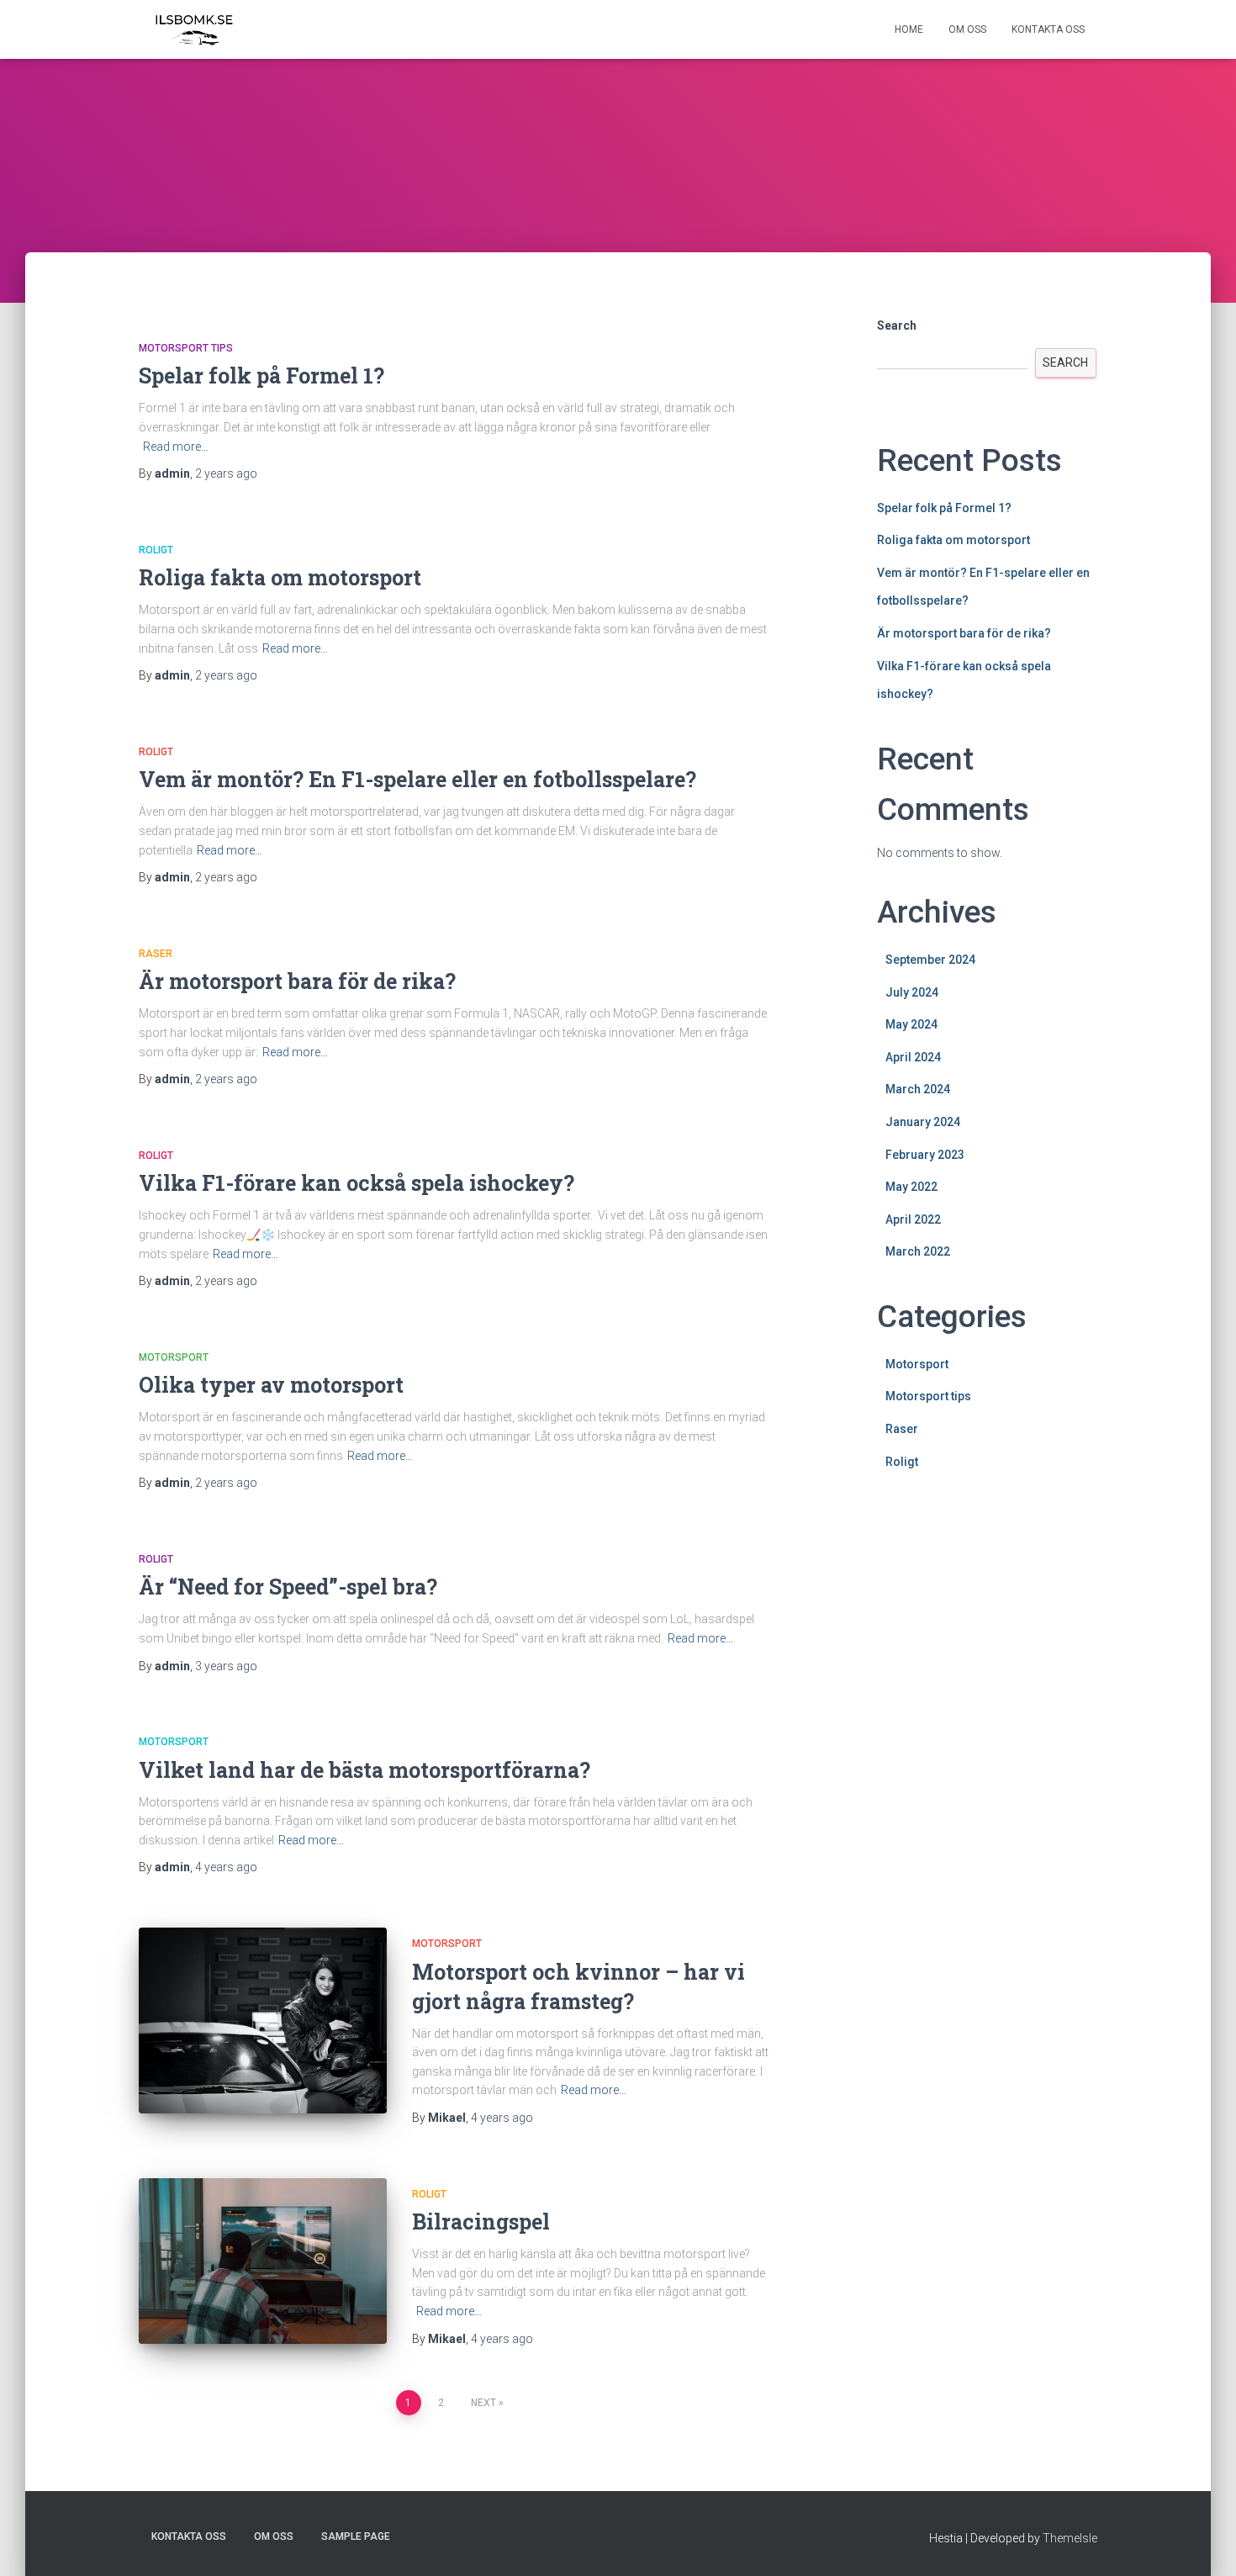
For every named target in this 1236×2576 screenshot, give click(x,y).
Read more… (176, 447)
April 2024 (913, 1057)
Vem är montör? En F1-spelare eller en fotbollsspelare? (417, 779)
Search (897, 325)
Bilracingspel (481, 2222)
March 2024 (918, 1089)
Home (909, 29)
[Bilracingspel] (263, 2261)
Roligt (156, 550)
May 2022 (911, 1187)
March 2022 (918, 1251)
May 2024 (911, 1024)
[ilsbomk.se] (193, 29)
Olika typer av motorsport (271, 1385)
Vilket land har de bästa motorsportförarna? (364, 1770)
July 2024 (912, 992)
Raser (156, 954)
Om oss (967, 29)
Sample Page (356, 2536)
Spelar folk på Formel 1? (261, 376)
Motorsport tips (186, 348)
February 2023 (925, 1155)
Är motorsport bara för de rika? (297, 981)
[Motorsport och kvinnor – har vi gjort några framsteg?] (263, 2020)
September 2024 (930, 960)
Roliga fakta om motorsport (280, 577)
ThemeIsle (1070, 2538)
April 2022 (913, 1219)
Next (483, 2403)
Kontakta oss (1048, 29)
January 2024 (923, 1122)
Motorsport (174, 1357)
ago (226, 473)
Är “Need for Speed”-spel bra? (288, 1587)
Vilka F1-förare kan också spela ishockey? (357, 1183)
